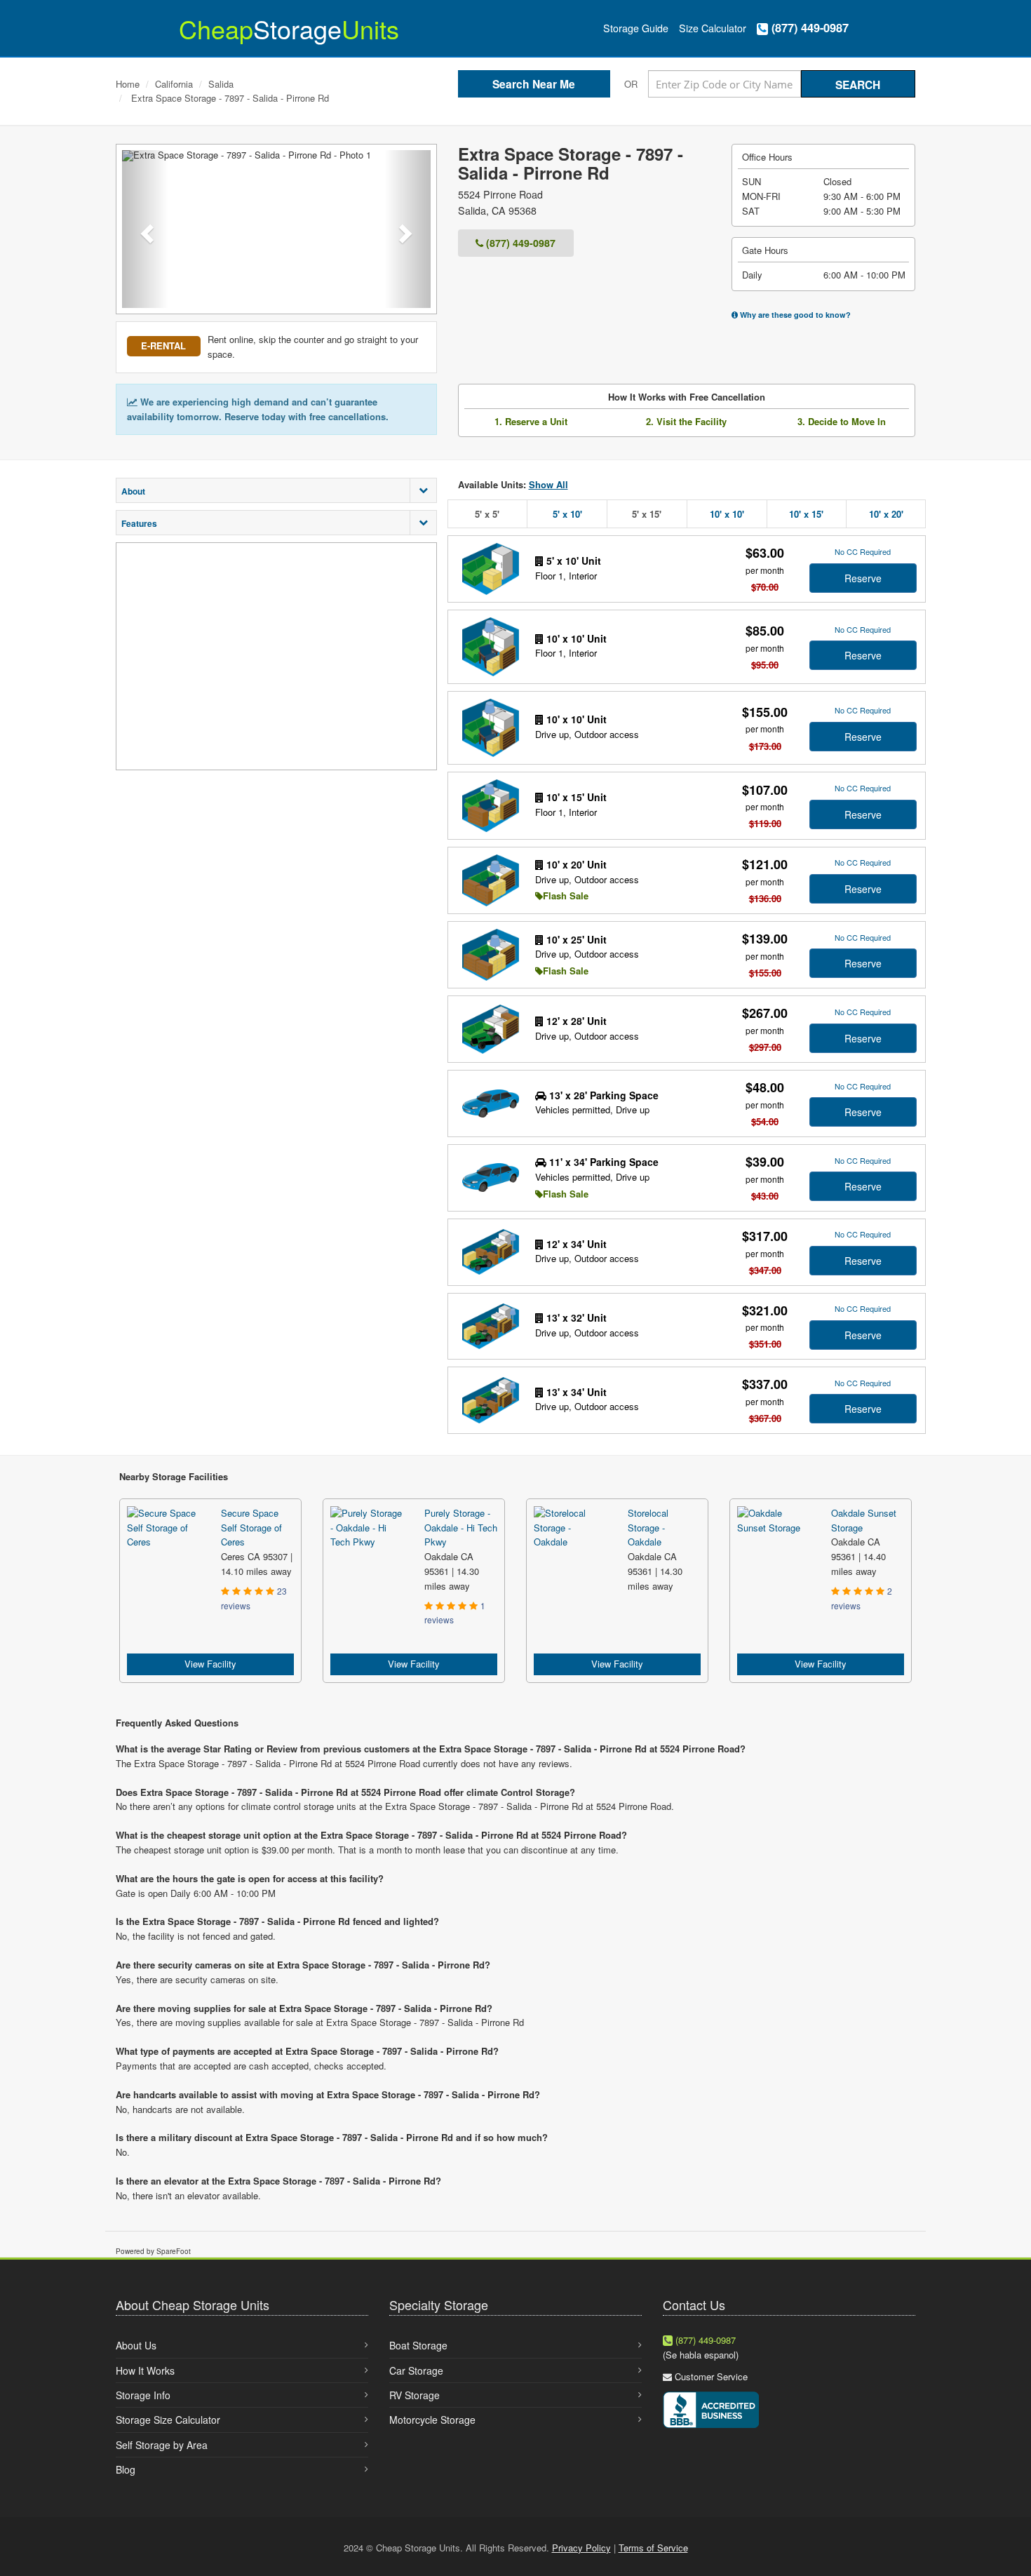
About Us (136, 2345)
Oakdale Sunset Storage (864, 1520)
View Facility (210, 1664)
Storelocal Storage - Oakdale (648, 1528)
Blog (126, 2469)
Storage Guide (636, 28)
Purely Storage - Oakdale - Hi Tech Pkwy (461, 1528)
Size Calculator (713, 28)
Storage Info (143, 2395)
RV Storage (415, 2395)
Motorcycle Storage (432, 2420)
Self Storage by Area (162, 2445)
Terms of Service (653, 2548)
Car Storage (416, 2370)
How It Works (145, 2370)
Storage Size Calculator (168, 2420)
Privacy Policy (581, 2548)
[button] (145, 229)
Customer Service (711, 2376)
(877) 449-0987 (808, 28)
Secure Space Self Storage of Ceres (251, 1528)
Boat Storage (418, 2345)
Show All (548, 484)
